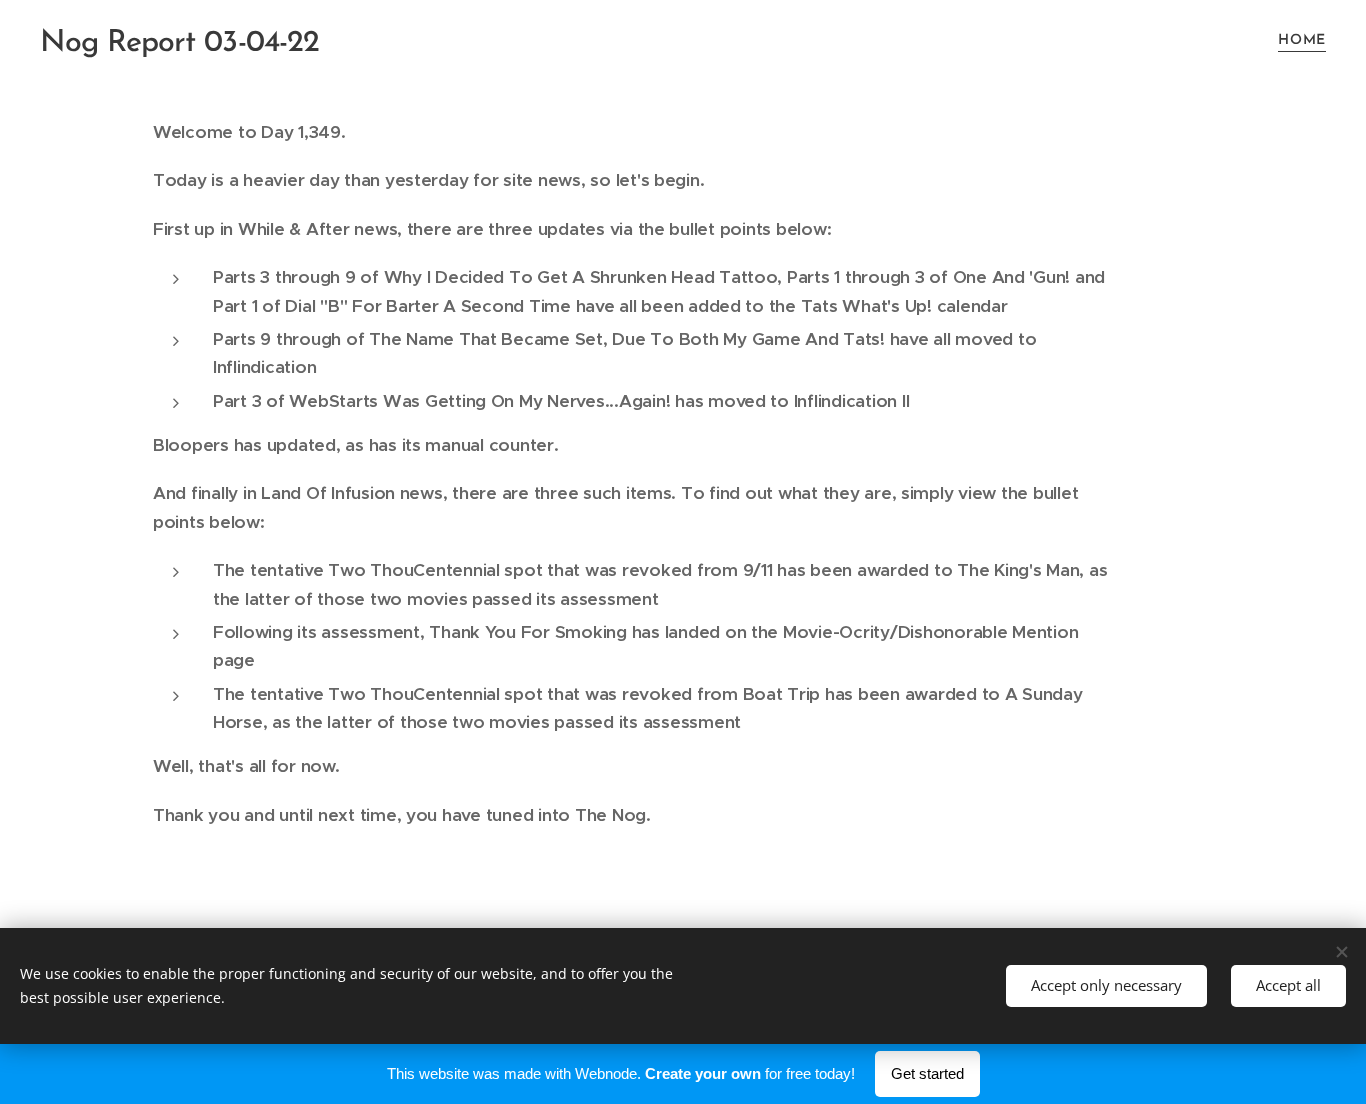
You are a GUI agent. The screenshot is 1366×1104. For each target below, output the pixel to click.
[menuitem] (1299, 41)
